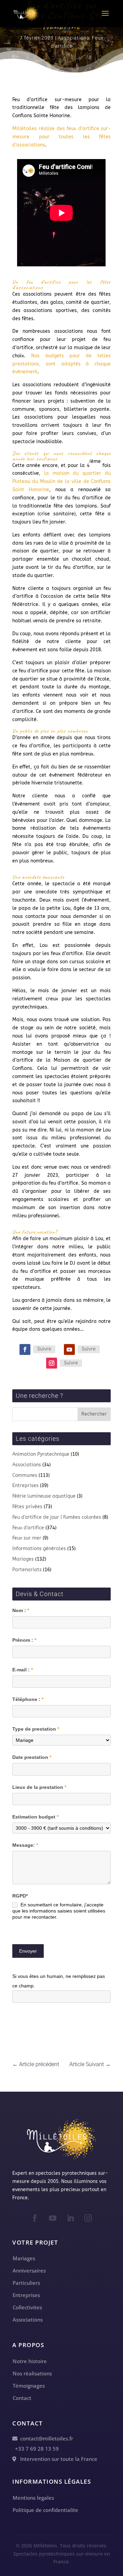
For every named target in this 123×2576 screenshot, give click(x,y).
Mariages (23, 1559)
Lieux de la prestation (39, 1787)
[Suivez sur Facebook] (25, 1349)
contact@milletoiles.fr (45, 2438)
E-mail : (23, 1670)
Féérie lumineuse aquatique (44, 1496)
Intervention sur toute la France (57, 2459)
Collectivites (27, 2307)
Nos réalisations (32, 2373)
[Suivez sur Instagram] (52, 1363)
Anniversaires (29, 2270)
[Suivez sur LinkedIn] (70, 2218)
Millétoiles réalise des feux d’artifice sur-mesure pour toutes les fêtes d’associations (61, 137)
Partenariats (27, 1570)
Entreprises (25, 1486)
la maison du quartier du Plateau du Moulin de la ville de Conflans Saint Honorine (61, 481)
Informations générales (39, 1549)
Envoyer (28, 1951)
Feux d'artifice (28, 1528)
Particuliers (26, 2283)
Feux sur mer (27, 1538)
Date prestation (32, 1757)
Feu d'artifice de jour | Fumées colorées (57, 1517)
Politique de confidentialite (45, 2510)
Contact (22, 2398)
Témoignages (29, 2386)
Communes (25, 1475)
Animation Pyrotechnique (41, 1454)
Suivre (44, 1349)
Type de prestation (36, 1729)
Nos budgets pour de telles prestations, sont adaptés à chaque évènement (61, 364)
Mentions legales (33, 2498)
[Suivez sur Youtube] (69, 1349)
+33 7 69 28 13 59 (36, 2449)
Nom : (21, 1610)
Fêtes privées (27, 1507)
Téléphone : (28, 1699)
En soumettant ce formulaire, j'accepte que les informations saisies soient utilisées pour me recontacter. (59, 1911)
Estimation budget (35, 1817)
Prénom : (24, 1640)
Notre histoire (30, 2361)
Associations (73, 38)
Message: (25, 1845)
